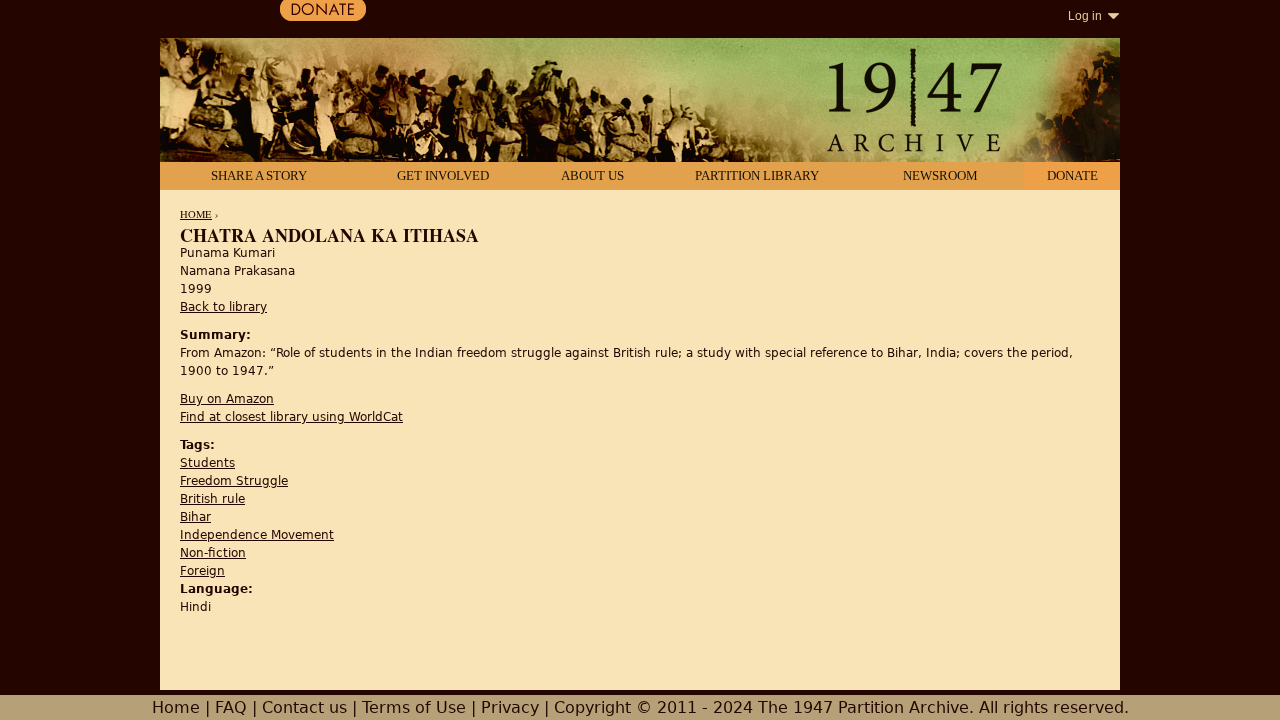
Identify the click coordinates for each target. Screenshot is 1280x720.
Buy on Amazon (227, 399)
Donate (1072, 175)
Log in (1085, 16)
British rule (212, 499)
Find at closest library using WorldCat (291, 417)
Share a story (259, 175)
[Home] (640, 102)
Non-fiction (213, 553)
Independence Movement (257, 535)
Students (207, 463)
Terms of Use (414, 707)
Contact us (304, 707)
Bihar (195, 517)
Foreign (202, 571)
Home (196, 214)
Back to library (223, 307)
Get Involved (443, 175)
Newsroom (940, 175)
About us (592, 175)
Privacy (510, 707)
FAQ (231, 707)
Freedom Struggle (234, 481)
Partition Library (757, 175)
